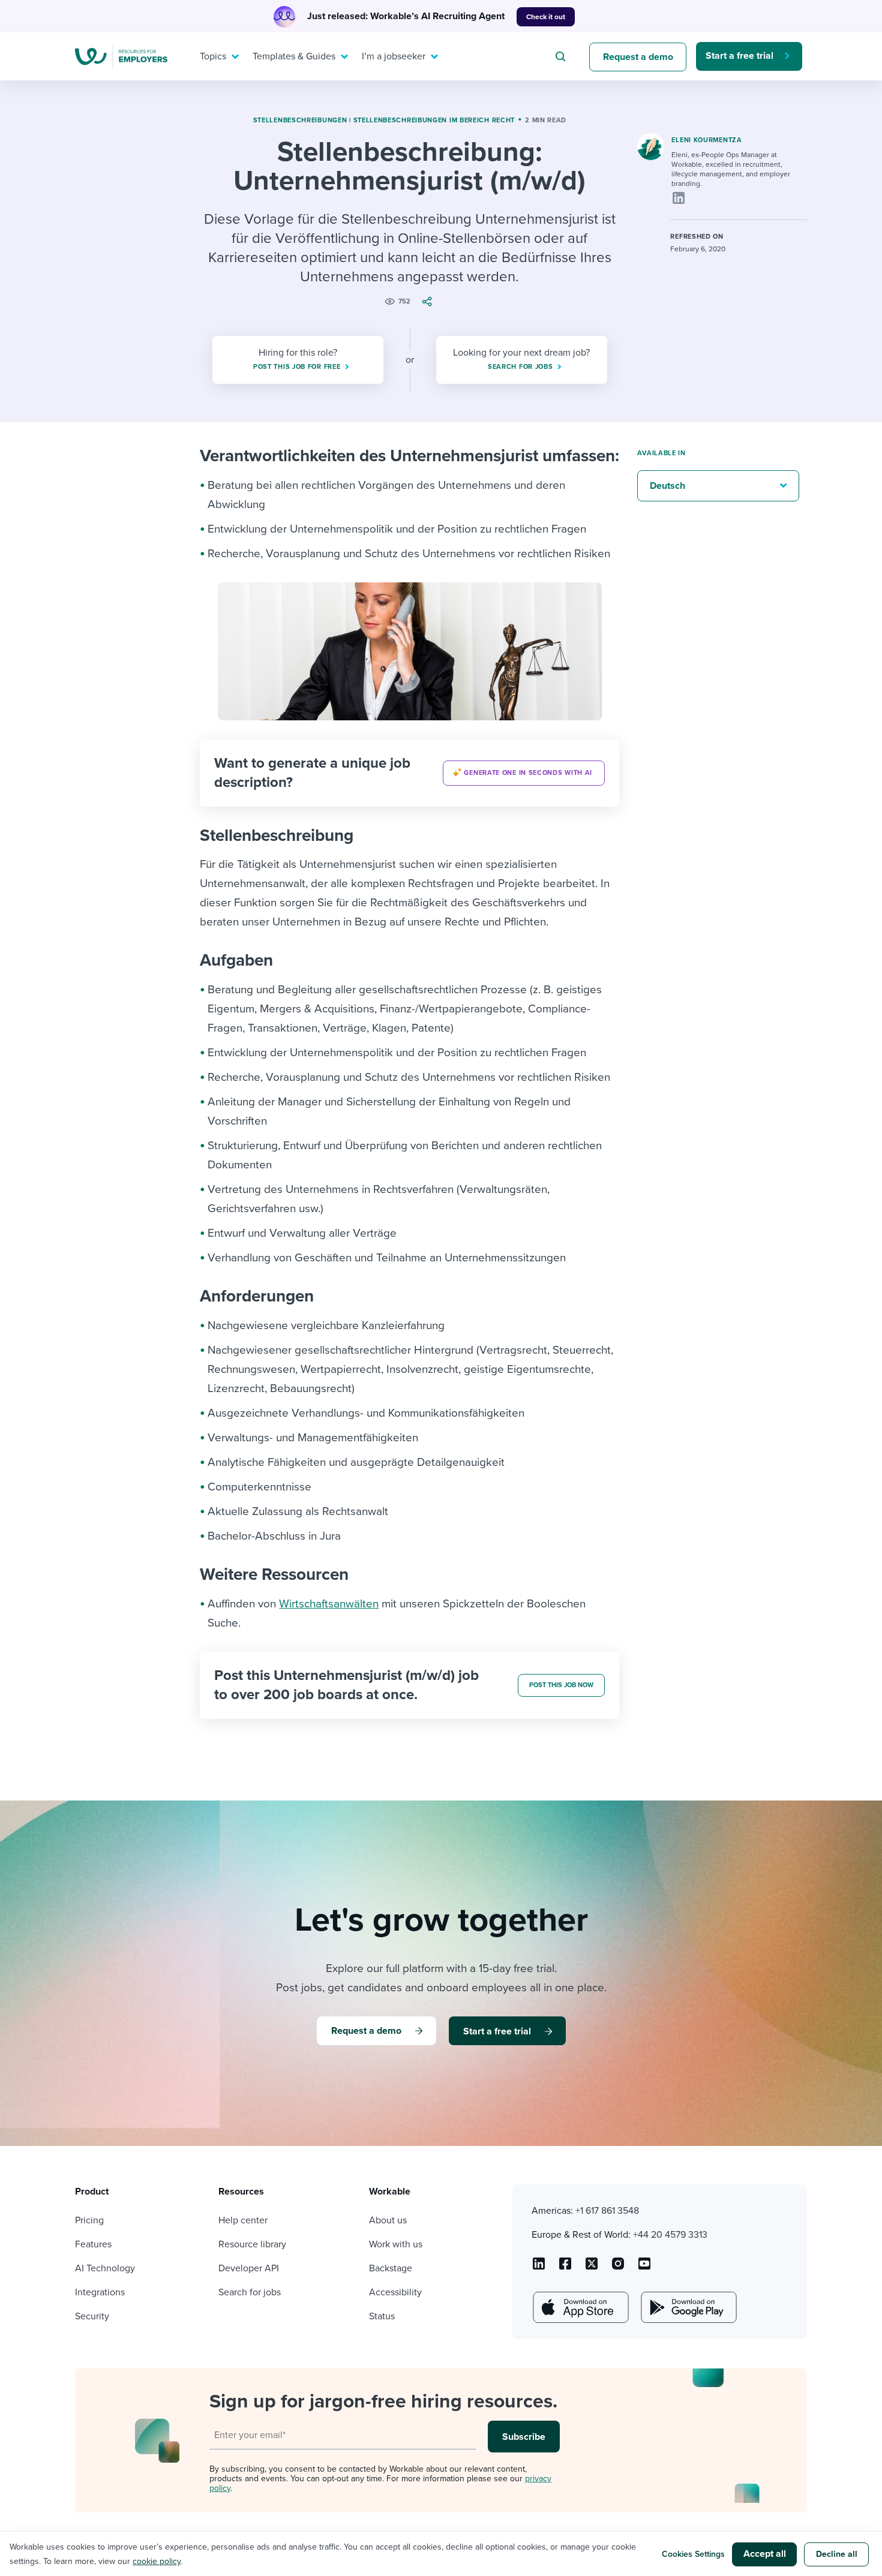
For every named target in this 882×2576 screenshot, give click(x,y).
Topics (213, 56)
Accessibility (395, 2292)
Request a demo (638, 57)
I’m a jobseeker (394, 56)
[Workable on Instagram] (644, 2268)
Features (93, 2244)
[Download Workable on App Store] (580, 2307)
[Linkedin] (679, 198)
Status (382, 2316)
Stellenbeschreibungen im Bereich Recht (434, 120)
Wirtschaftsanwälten (329, 1604)
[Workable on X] (618, 2268)
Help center (243, 2220)
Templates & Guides (294, 56)
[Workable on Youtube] (592, 2268)
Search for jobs (250, 2292)
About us (388, 2220)
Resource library (252, 2244)
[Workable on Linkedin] (539, 2268)
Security (92, 2316)
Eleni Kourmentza (706, 140)
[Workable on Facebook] (565, 2268)
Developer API (249, 2268)
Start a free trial (739, 56)
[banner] (409, 773)
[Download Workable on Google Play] (688, 2307)
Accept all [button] (765, 2554)
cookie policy (157, 2561)
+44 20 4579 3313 (670, 2235)
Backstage (391, 2268)
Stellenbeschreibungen (300, 120)
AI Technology (105, 2268)
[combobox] (562, 56)
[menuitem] (217, 56)
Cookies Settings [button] (693, 2554)
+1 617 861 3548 (607, 2211)
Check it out (546, 17)
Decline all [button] (837, 2554)
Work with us (396, 2244)
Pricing (89, 2220)
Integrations (100, 2292)
